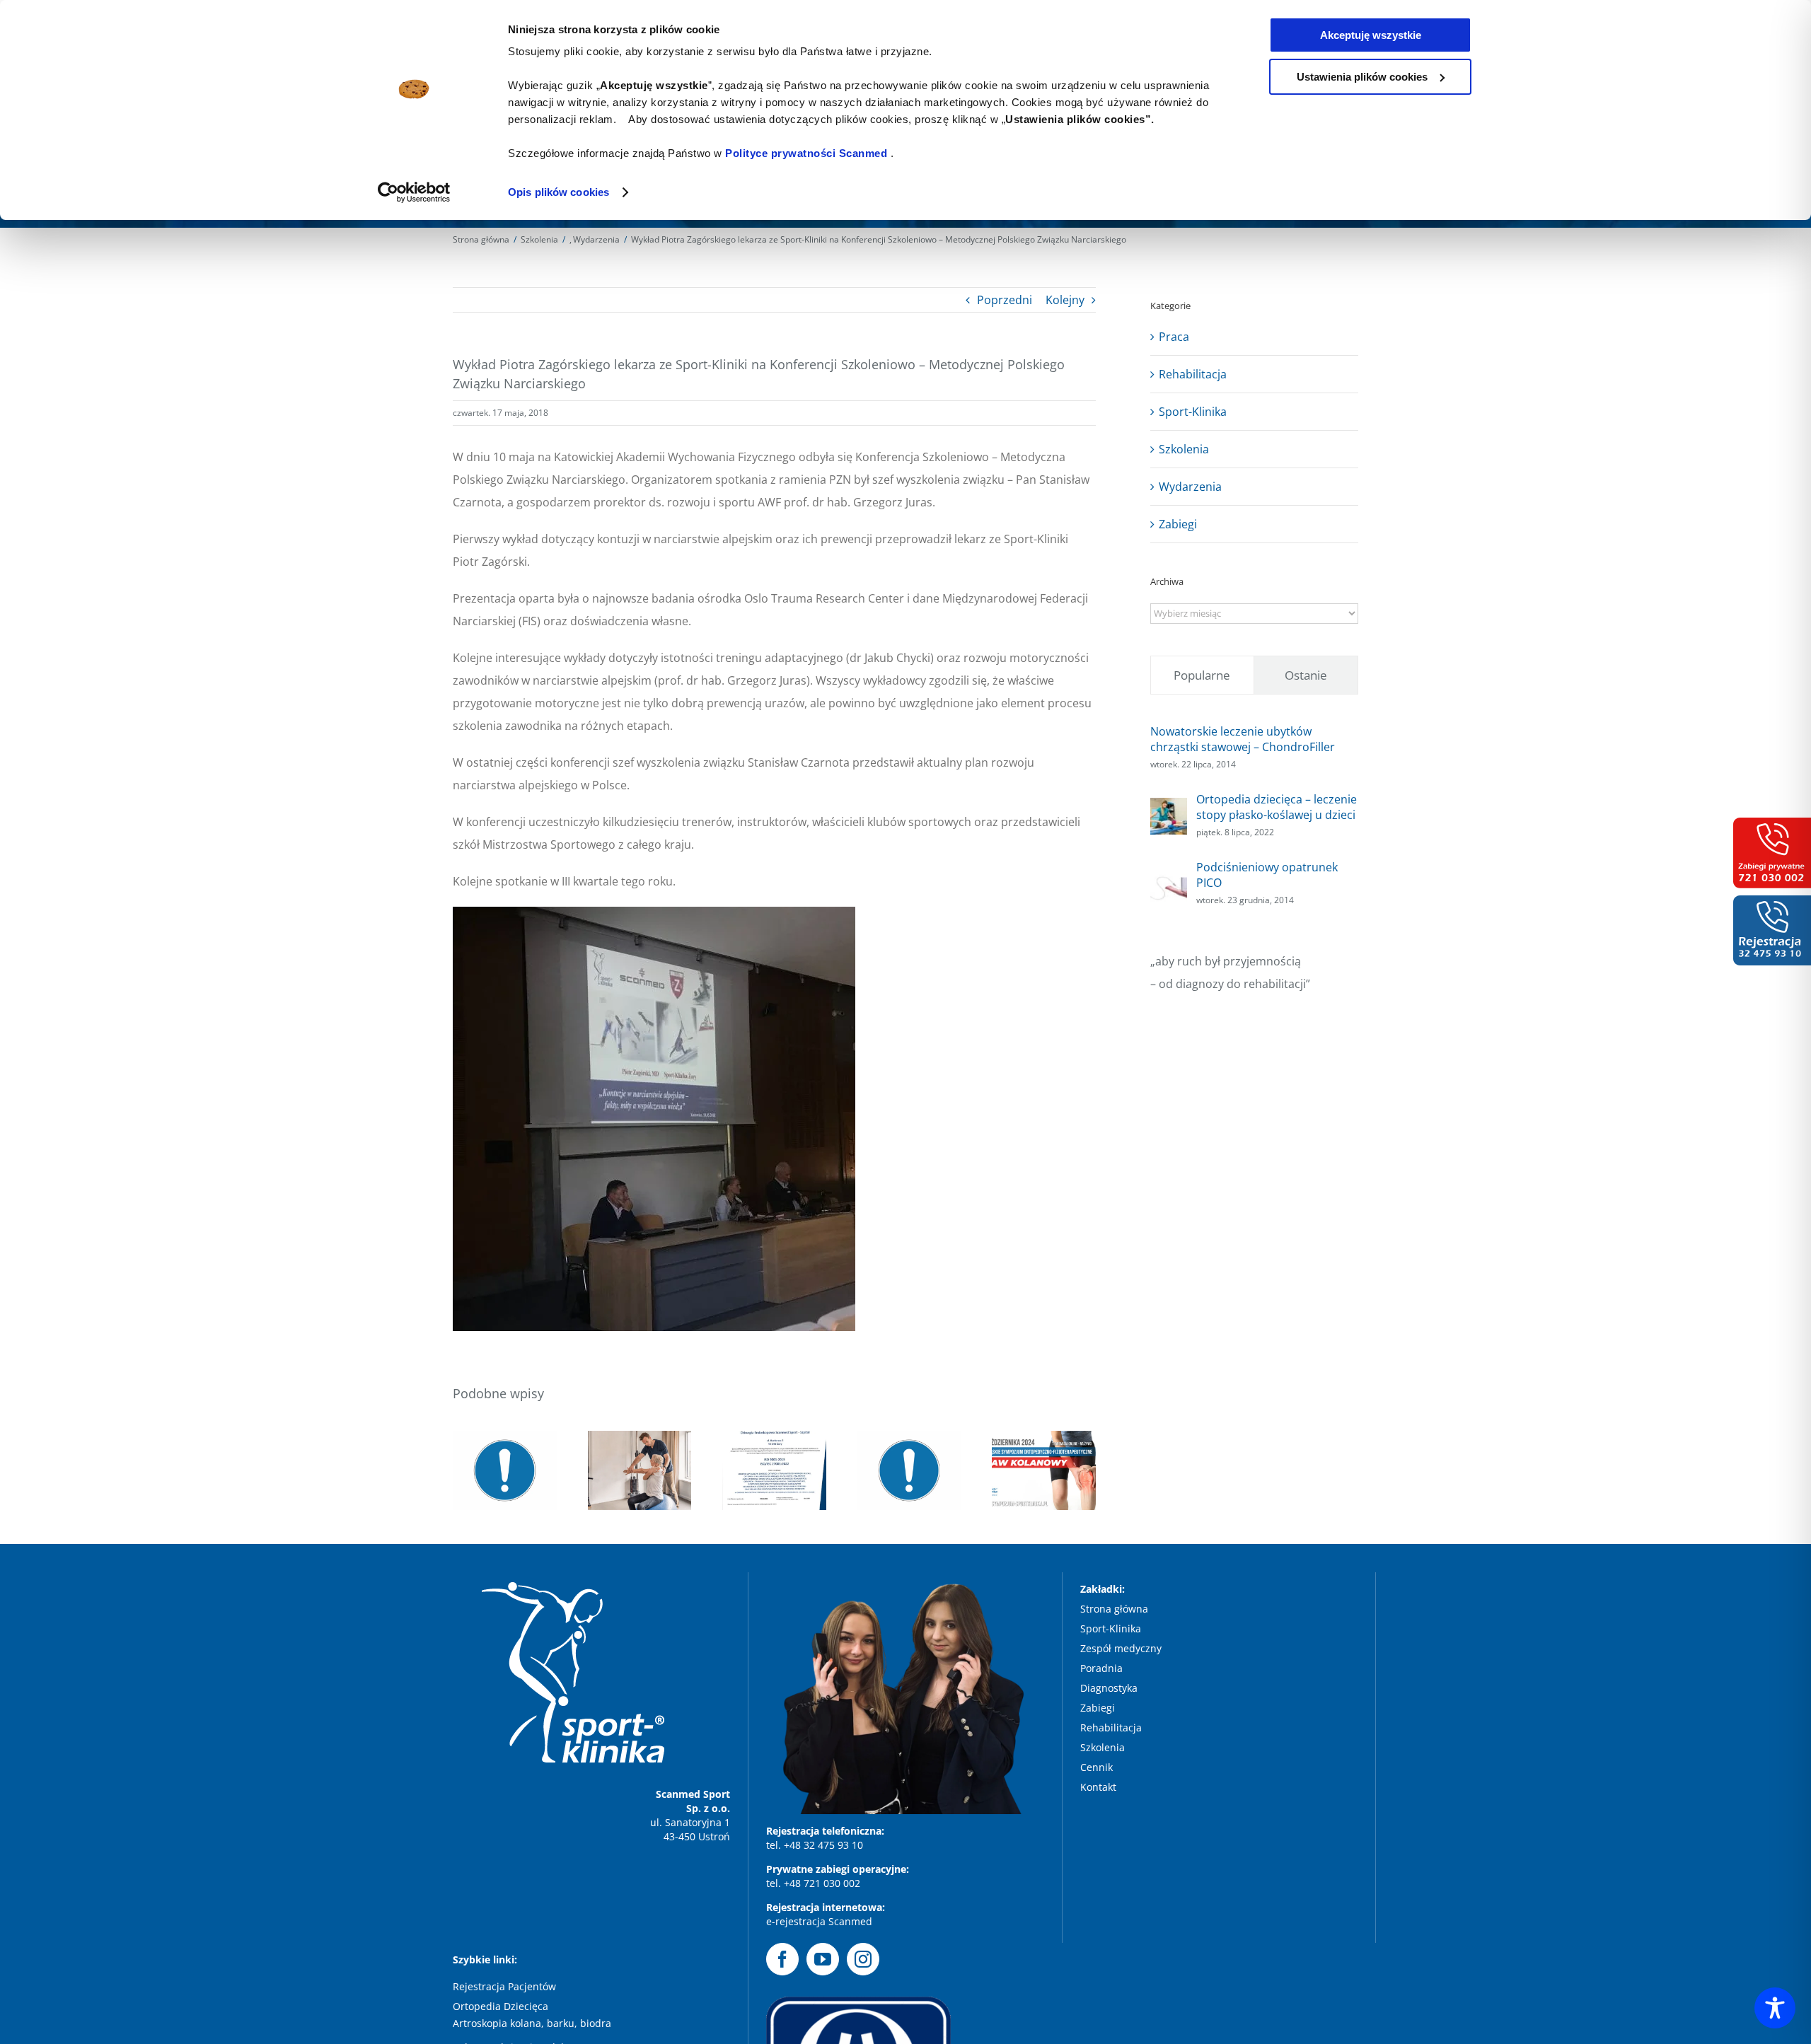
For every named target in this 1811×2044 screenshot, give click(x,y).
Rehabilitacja (1193, 374)
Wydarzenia (1190, 487)
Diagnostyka (1110, 1688)
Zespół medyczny (1122, 1648)
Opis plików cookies (559, 192)
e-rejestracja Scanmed (819, 1921)
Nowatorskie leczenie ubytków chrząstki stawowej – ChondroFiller (1243, 739)
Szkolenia (1184, 449)
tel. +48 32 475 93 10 (815, 1845)
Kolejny (1065, 300)
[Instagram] (863, 1959)
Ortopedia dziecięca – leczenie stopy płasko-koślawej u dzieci (1277, 807)
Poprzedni (1005, 300)
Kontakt (1098, 1787)
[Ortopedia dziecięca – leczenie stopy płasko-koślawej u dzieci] (1169, 809)
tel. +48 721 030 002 (813, 1883)
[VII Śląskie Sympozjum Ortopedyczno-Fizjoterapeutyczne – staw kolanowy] (1044, 1470)
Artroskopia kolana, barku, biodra (532, 2023)
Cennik (1097, 1767)
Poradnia (1103, 1668)
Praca (1174, 337)
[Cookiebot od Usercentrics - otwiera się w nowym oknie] (414, 192)
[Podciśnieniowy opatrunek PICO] (1169, 877)
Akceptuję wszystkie (1371, 35)
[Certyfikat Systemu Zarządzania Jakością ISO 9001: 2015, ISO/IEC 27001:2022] (774, 1470)
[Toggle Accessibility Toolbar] (1775, 2008)
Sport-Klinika (1193, 412)
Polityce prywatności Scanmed (806, 153)
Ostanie (1306, 675)
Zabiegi (1178, 524)
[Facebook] (782, 1959)
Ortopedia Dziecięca (501, 2006)
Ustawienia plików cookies (1362, 77)
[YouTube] (823, 1959)
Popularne (1202, 675)
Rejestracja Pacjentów (504, 1986)
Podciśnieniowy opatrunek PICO (1267, 875)
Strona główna (1114, 1609)
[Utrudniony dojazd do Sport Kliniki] (909, 1470)
